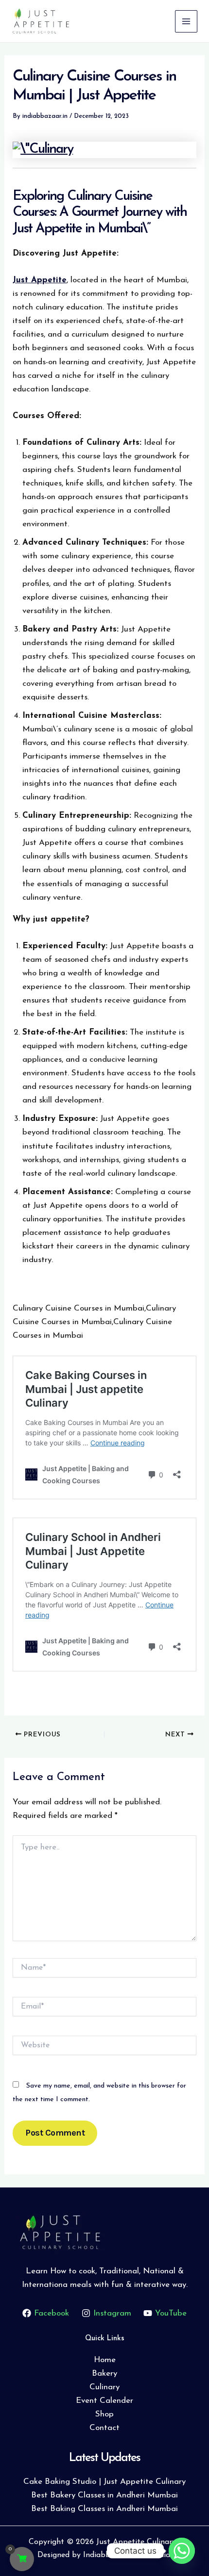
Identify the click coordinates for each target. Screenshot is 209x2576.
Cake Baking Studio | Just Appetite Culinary (104, 2482)
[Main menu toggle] (186, 21)
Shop (104, 2414)
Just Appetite (40, 280)
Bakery (104, 2373)
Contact (104, 2428)
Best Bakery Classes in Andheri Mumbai (104, 2495)
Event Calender (104, 2401)
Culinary (104, 2387)
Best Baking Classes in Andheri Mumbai (104, 2509)
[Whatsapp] (182, 2551)
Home (105, 2360)
